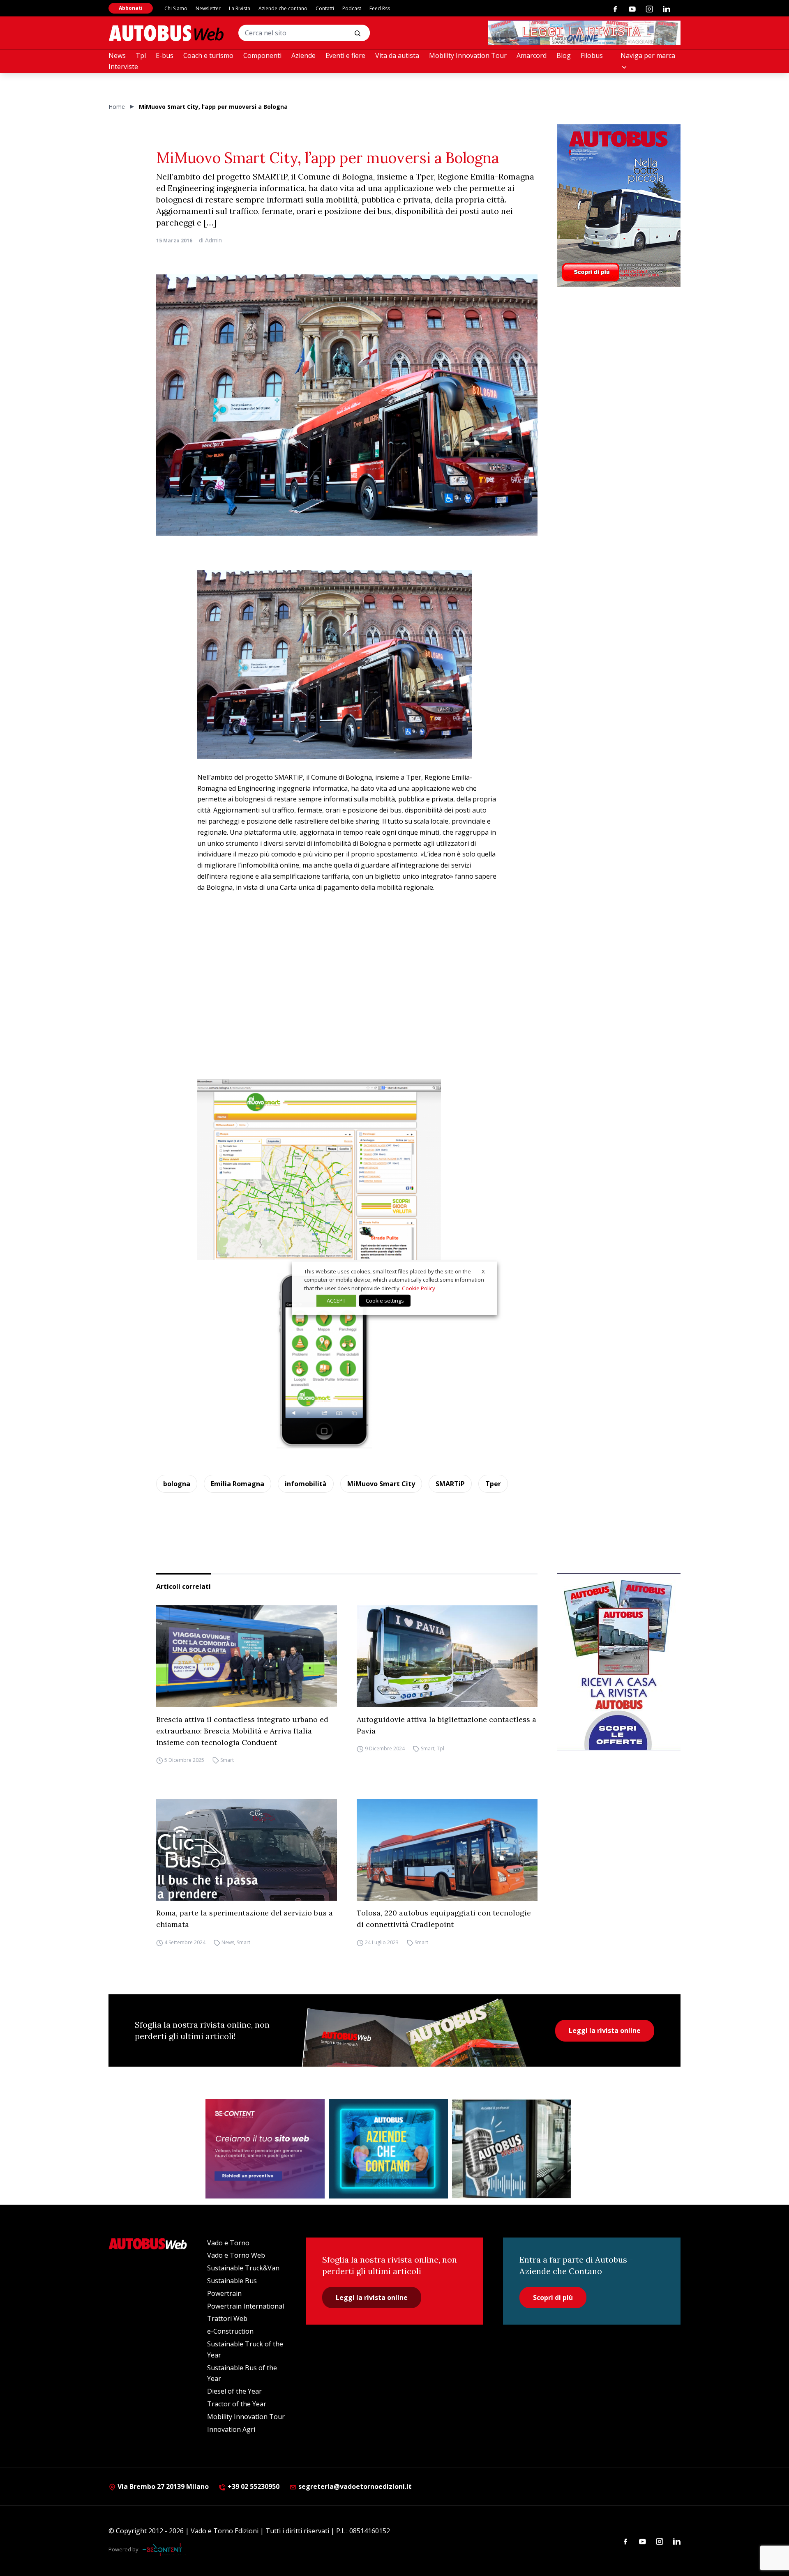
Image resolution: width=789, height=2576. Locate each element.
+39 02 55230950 (253, 2486)
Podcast (352, 8)
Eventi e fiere (345, 55)
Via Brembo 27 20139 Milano (162, 2486)
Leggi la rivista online (605, 2030)
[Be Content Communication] (164, 2550)
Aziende (303, 55)
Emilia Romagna (238, 1484)
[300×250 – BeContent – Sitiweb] (265, 2149)
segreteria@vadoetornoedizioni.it (355, 2486)
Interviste (123, 67)
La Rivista (240, 8)
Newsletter (208, 8)
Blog (564, 55)
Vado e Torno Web (236, 2255)
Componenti (262, 55)
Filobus (592, 55)
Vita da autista (397, 55)
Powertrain (224, 2293)
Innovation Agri (231, 2429)
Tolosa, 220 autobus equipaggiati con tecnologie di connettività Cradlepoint (444, 1919)
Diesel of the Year (234, 2391)
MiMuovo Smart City (381, 1484)
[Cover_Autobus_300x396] (619, 205)
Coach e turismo (208, 55)
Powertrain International (246, 2306)
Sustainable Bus (232, 2281)
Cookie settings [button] (385, 1301)
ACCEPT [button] (336, 1301)
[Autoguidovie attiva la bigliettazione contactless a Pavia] (447, 1656)
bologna (177, 1484)
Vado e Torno (228, 2243)
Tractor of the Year (237, 2404)
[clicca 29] (584, 33)
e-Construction (230, 2331)
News (117, 55)
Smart (227, 1760)
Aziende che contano (283, 8)
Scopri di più (553, 2297)
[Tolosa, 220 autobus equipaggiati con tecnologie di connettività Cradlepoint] (447, 1850)
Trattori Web (227, 2318)
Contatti (325, 8)
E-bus (165, 55)
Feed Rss (380, 8)
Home (117, 107)
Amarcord (532, 55)
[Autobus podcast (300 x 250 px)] (512, 2149)
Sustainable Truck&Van (243, 2268)
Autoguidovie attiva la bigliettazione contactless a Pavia (446, 1725)
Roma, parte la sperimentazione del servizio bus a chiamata (245, 1919)
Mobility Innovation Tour (468, 55)
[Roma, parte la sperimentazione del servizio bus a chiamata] (247, 1850)
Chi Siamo (176, 8)
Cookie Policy (419, 1288)
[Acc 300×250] (388, 2149)
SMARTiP (450, 1484)
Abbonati (131, 8)
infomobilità (306, 1484)
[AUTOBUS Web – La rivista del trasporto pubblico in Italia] (166, 33)
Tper (493, 1484)
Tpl (141, 55)
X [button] (483, 1271)
